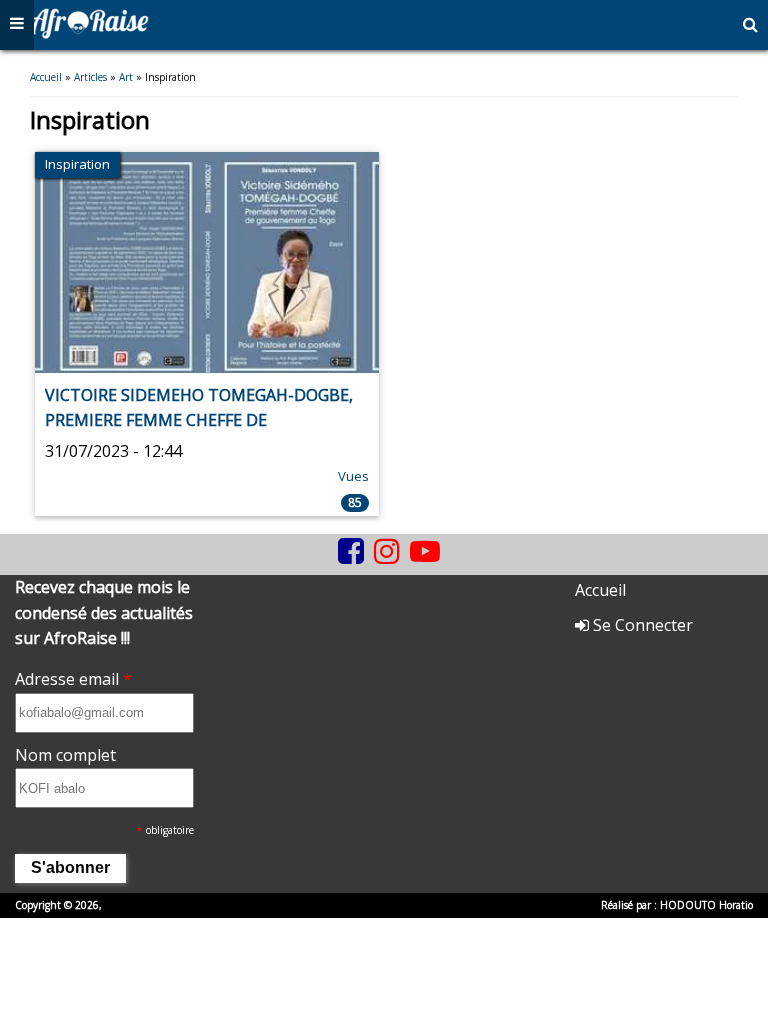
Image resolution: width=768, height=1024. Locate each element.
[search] (750, 25)
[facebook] (351, 551)
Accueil (46, 77)
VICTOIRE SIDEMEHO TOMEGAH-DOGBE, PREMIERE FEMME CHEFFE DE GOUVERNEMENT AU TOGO (199, 420)
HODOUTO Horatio (706, 905)
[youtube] (425, 551)
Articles (90, 77)
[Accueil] (89, 33)
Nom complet (65, 755)
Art (126, 77)
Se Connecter (641, 625)
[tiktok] (328, 566)
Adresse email (73, 679)
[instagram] (387, 551)
